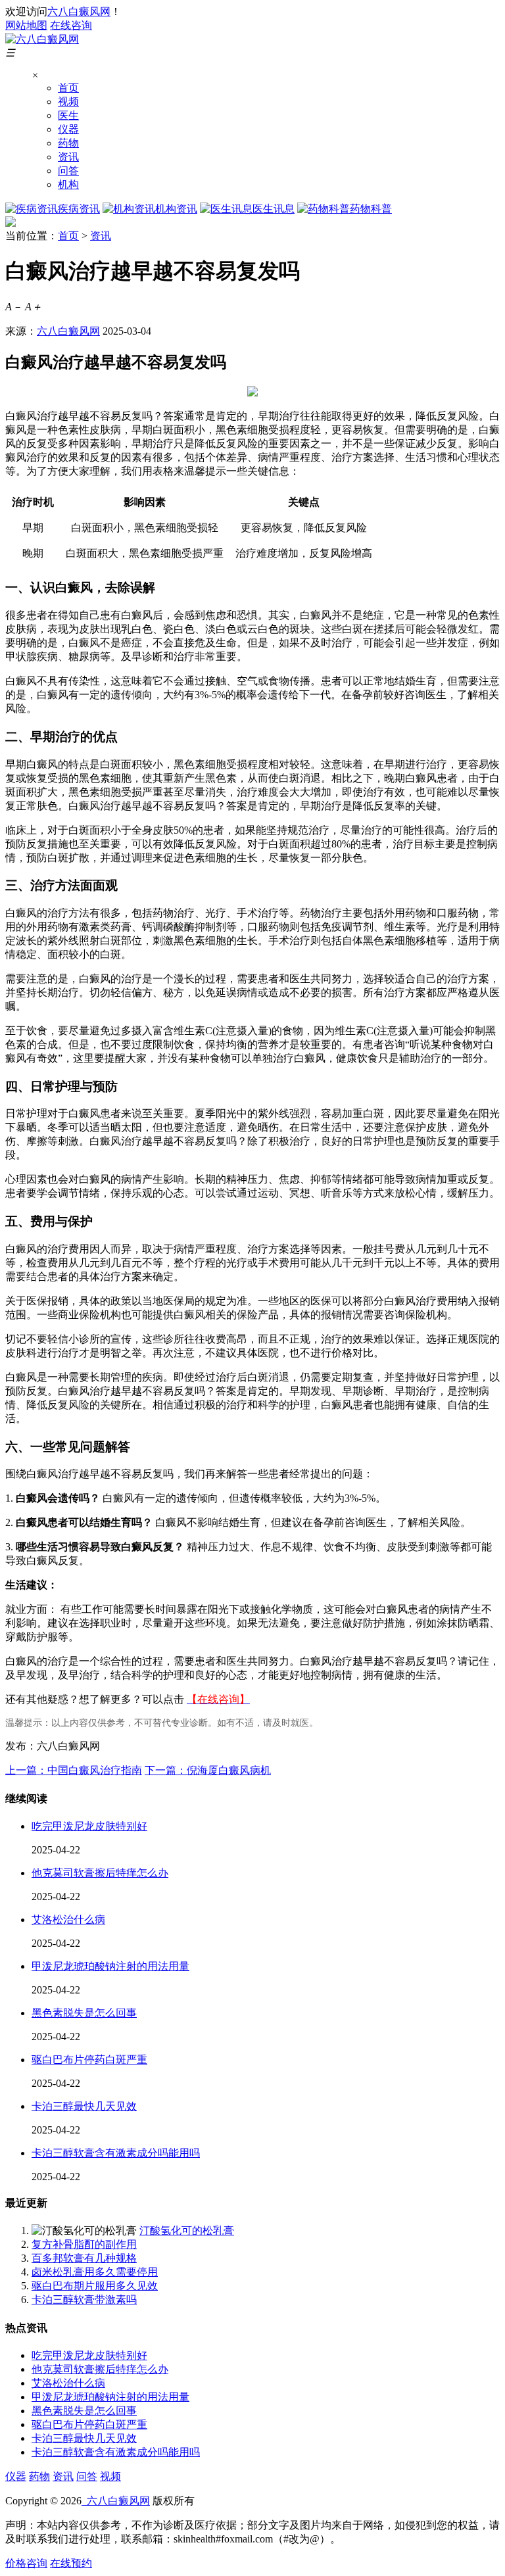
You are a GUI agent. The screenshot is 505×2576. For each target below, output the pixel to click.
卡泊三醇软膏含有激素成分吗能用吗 (116, 2153)
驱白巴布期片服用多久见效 (95, 2286)
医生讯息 (274, 209)
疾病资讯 (79, 209)
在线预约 (71, 2563)
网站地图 (26, 25)
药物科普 (371, 209)
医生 (68, 115)
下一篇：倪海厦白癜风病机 (208, 1770)
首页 (68, 88)
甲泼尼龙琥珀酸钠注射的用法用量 (110, 1966)
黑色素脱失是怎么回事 (84, 2013)
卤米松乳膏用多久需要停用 (95, 2272)
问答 (68, 171)
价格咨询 (26, 2563)
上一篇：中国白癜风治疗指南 (74, 1770)
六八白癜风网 (79, 12)
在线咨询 (71, 25)
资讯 (68, 157)
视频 (68, 102)
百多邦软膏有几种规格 (84, 2258)
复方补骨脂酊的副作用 (84, 2244)
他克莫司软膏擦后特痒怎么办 (100, 1873)
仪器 (68, 129)
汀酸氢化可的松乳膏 (187, 2230)
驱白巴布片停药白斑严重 (89, 2060)
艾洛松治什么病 (68, 1920)
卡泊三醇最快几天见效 (84, 2106)
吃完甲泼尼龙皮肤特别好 (89, 1826)
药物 (68, 143)
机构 (68, 184)
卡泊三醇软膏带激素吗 (84, 2300)
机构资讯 (176, 209)
